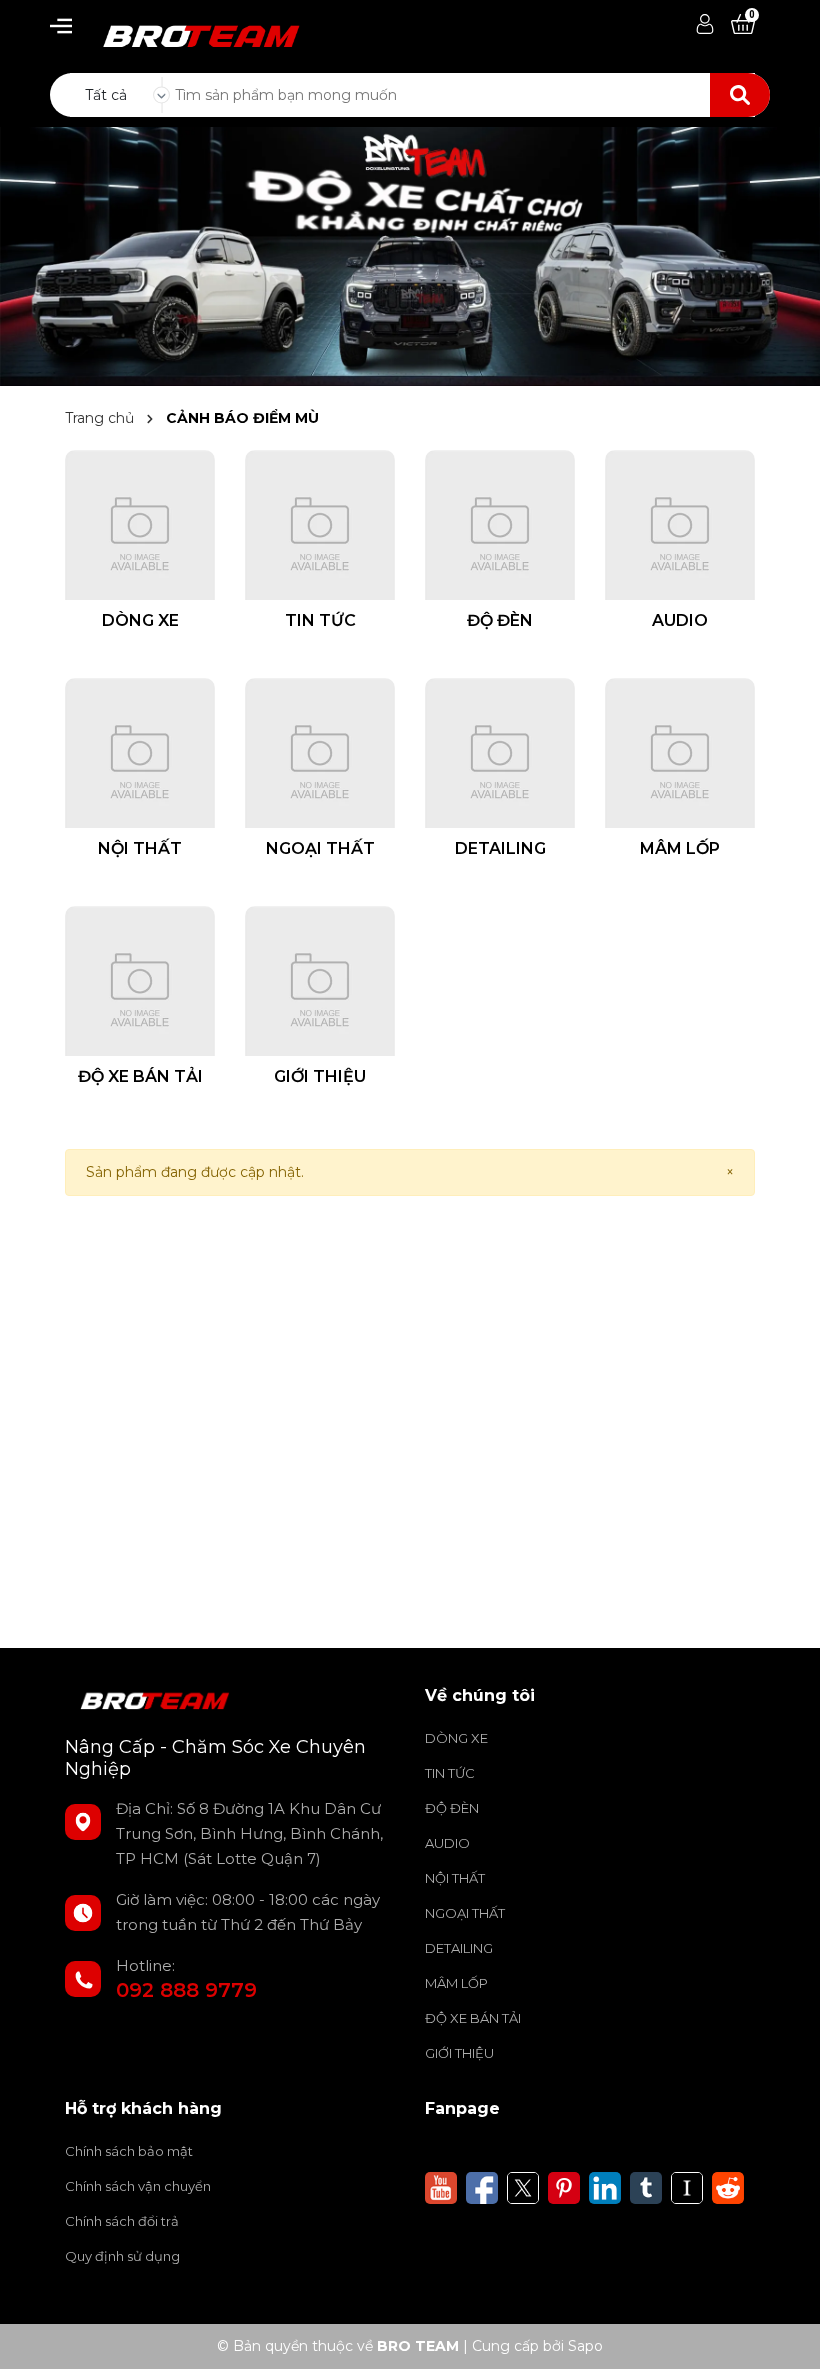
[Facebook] (482, 2187)
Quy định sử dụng (122, 2256)
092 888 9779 (186, 1990)
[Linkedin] (605, 2187)
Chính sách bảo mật (129, 2151)
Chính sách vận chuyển (138, 2186)
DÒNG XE (456, 1738)
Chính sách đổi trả (122, 2221)
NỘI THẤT (455, 1878)
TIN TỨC (450, 1773)
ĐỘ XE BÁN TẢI (473, 2018)
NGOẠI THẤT (465, 1913)
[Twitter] (523, 2187)
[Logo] (190, 30)
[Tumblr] (646, 2187)
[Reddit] (728, 2187)
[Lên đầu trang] (785, 2334)
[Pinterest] (564, 2187)
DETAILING (459, 1948)
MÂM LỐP (456, 1983)
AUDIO (447, 1843)
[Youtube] (441, 2187)
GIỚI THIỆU (459, 2053)
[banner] (410, 255)
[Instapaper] (687, 2187)
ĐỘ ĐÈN (452, 1808)
